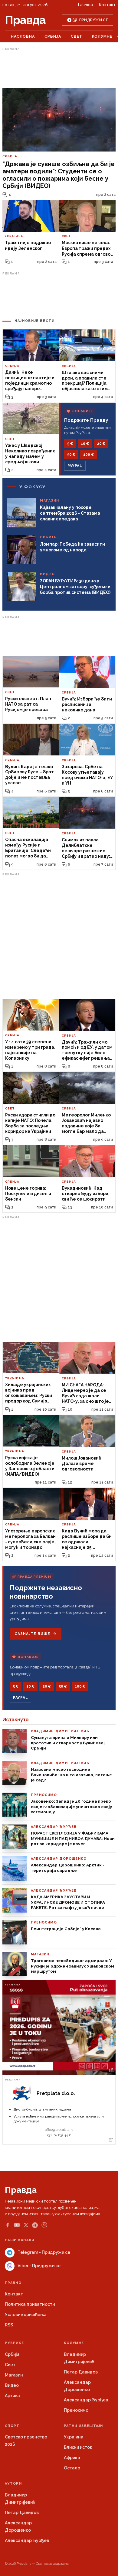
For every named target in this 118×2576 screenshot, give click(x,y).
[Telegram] (35, 2225)
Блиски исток (78, 2447)
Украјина (74, 2437)
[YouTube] (17, 2225)
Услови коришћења (26, 2315)
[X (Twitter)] (26, 2225)
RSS (9, 2325)
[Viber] (44, 2225)
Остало (72, 2468)
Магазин (14, 2375)
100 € (88, 455)
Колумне (102, 36)
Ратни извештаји (84, 2426)
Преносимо (76, 2410)
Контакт (107, 5)
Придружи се (94, 20)
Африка (72, 2458)
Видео (12, 2385)
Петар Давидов (81, 2372)
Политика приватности (30, 2304)
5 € (70, 444)
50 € (71, 455)
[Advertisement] (59, 68)
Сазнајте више (32, 1634)
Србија (53, 36)
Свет (77, 36)
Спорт (12, 2426)
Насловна (23, 36)
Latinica (85, 5)
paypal (75, 466)
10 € (85, 444)
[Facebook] (8, 2225)
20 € (101, 444)
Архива (12, 2396)
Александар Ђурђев (86, 2400)
